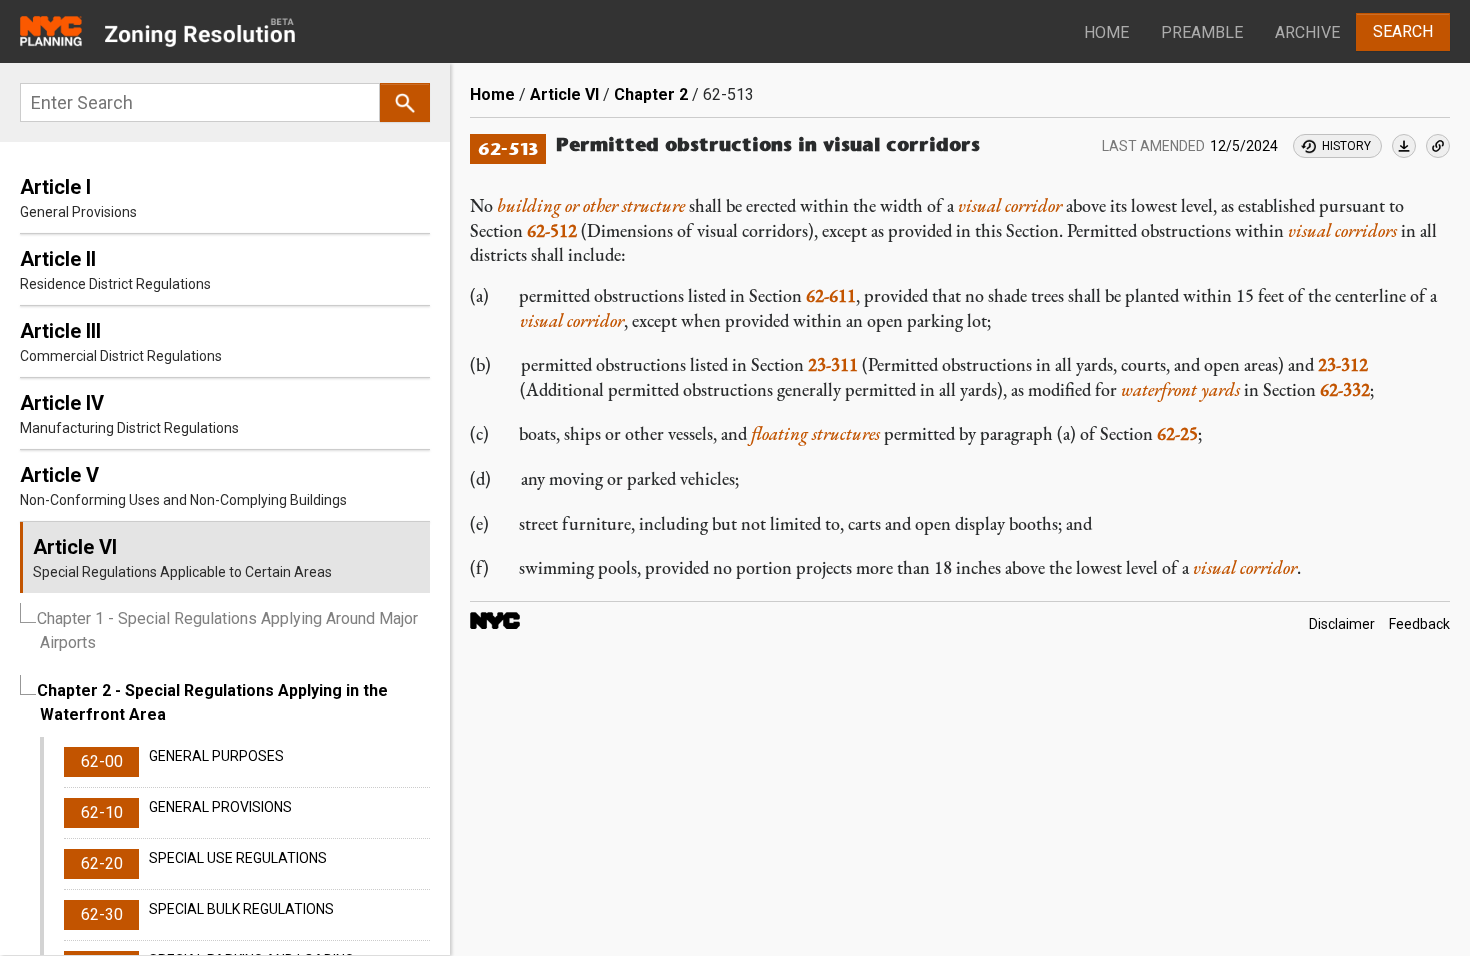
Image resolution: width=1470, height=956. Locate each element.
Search (1403, 31)
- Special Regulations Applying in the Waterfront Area (212, 702)
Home (1106, 32)
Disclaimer (1342, 624)
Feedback (1419, 624)
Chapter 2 (651, 94)
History (1346, 146)
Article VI (564, 94)
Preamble (1202, 32)
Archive (1307, 32)
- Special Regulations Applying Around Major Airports (227, 630)
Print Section (1404, 146)
